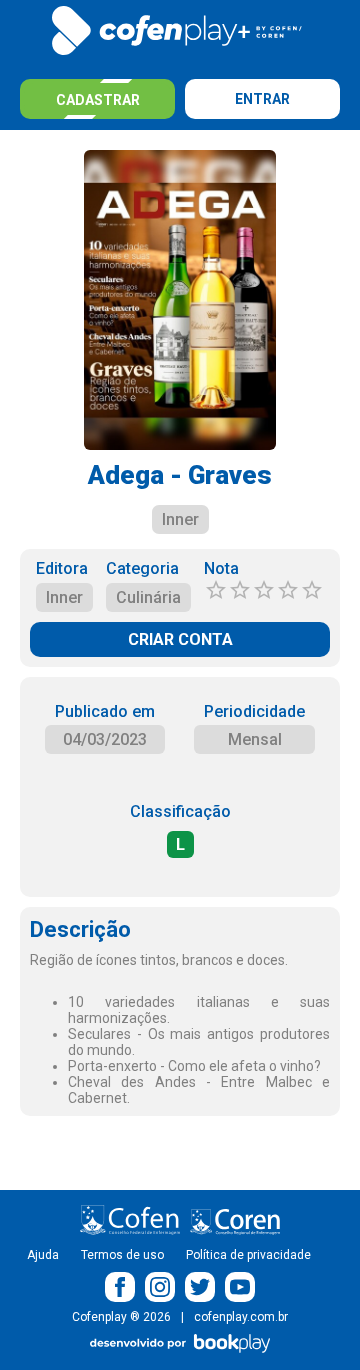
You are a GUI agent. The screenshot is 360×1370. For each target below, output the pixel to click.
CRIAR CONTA (180, 639)
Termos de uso (122, 1255)
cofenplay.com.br (241, 1317)
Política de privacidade (248, 1255)
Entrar (262, 99)
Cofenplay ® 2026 (121, 1317)
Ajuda (43, 1255)
